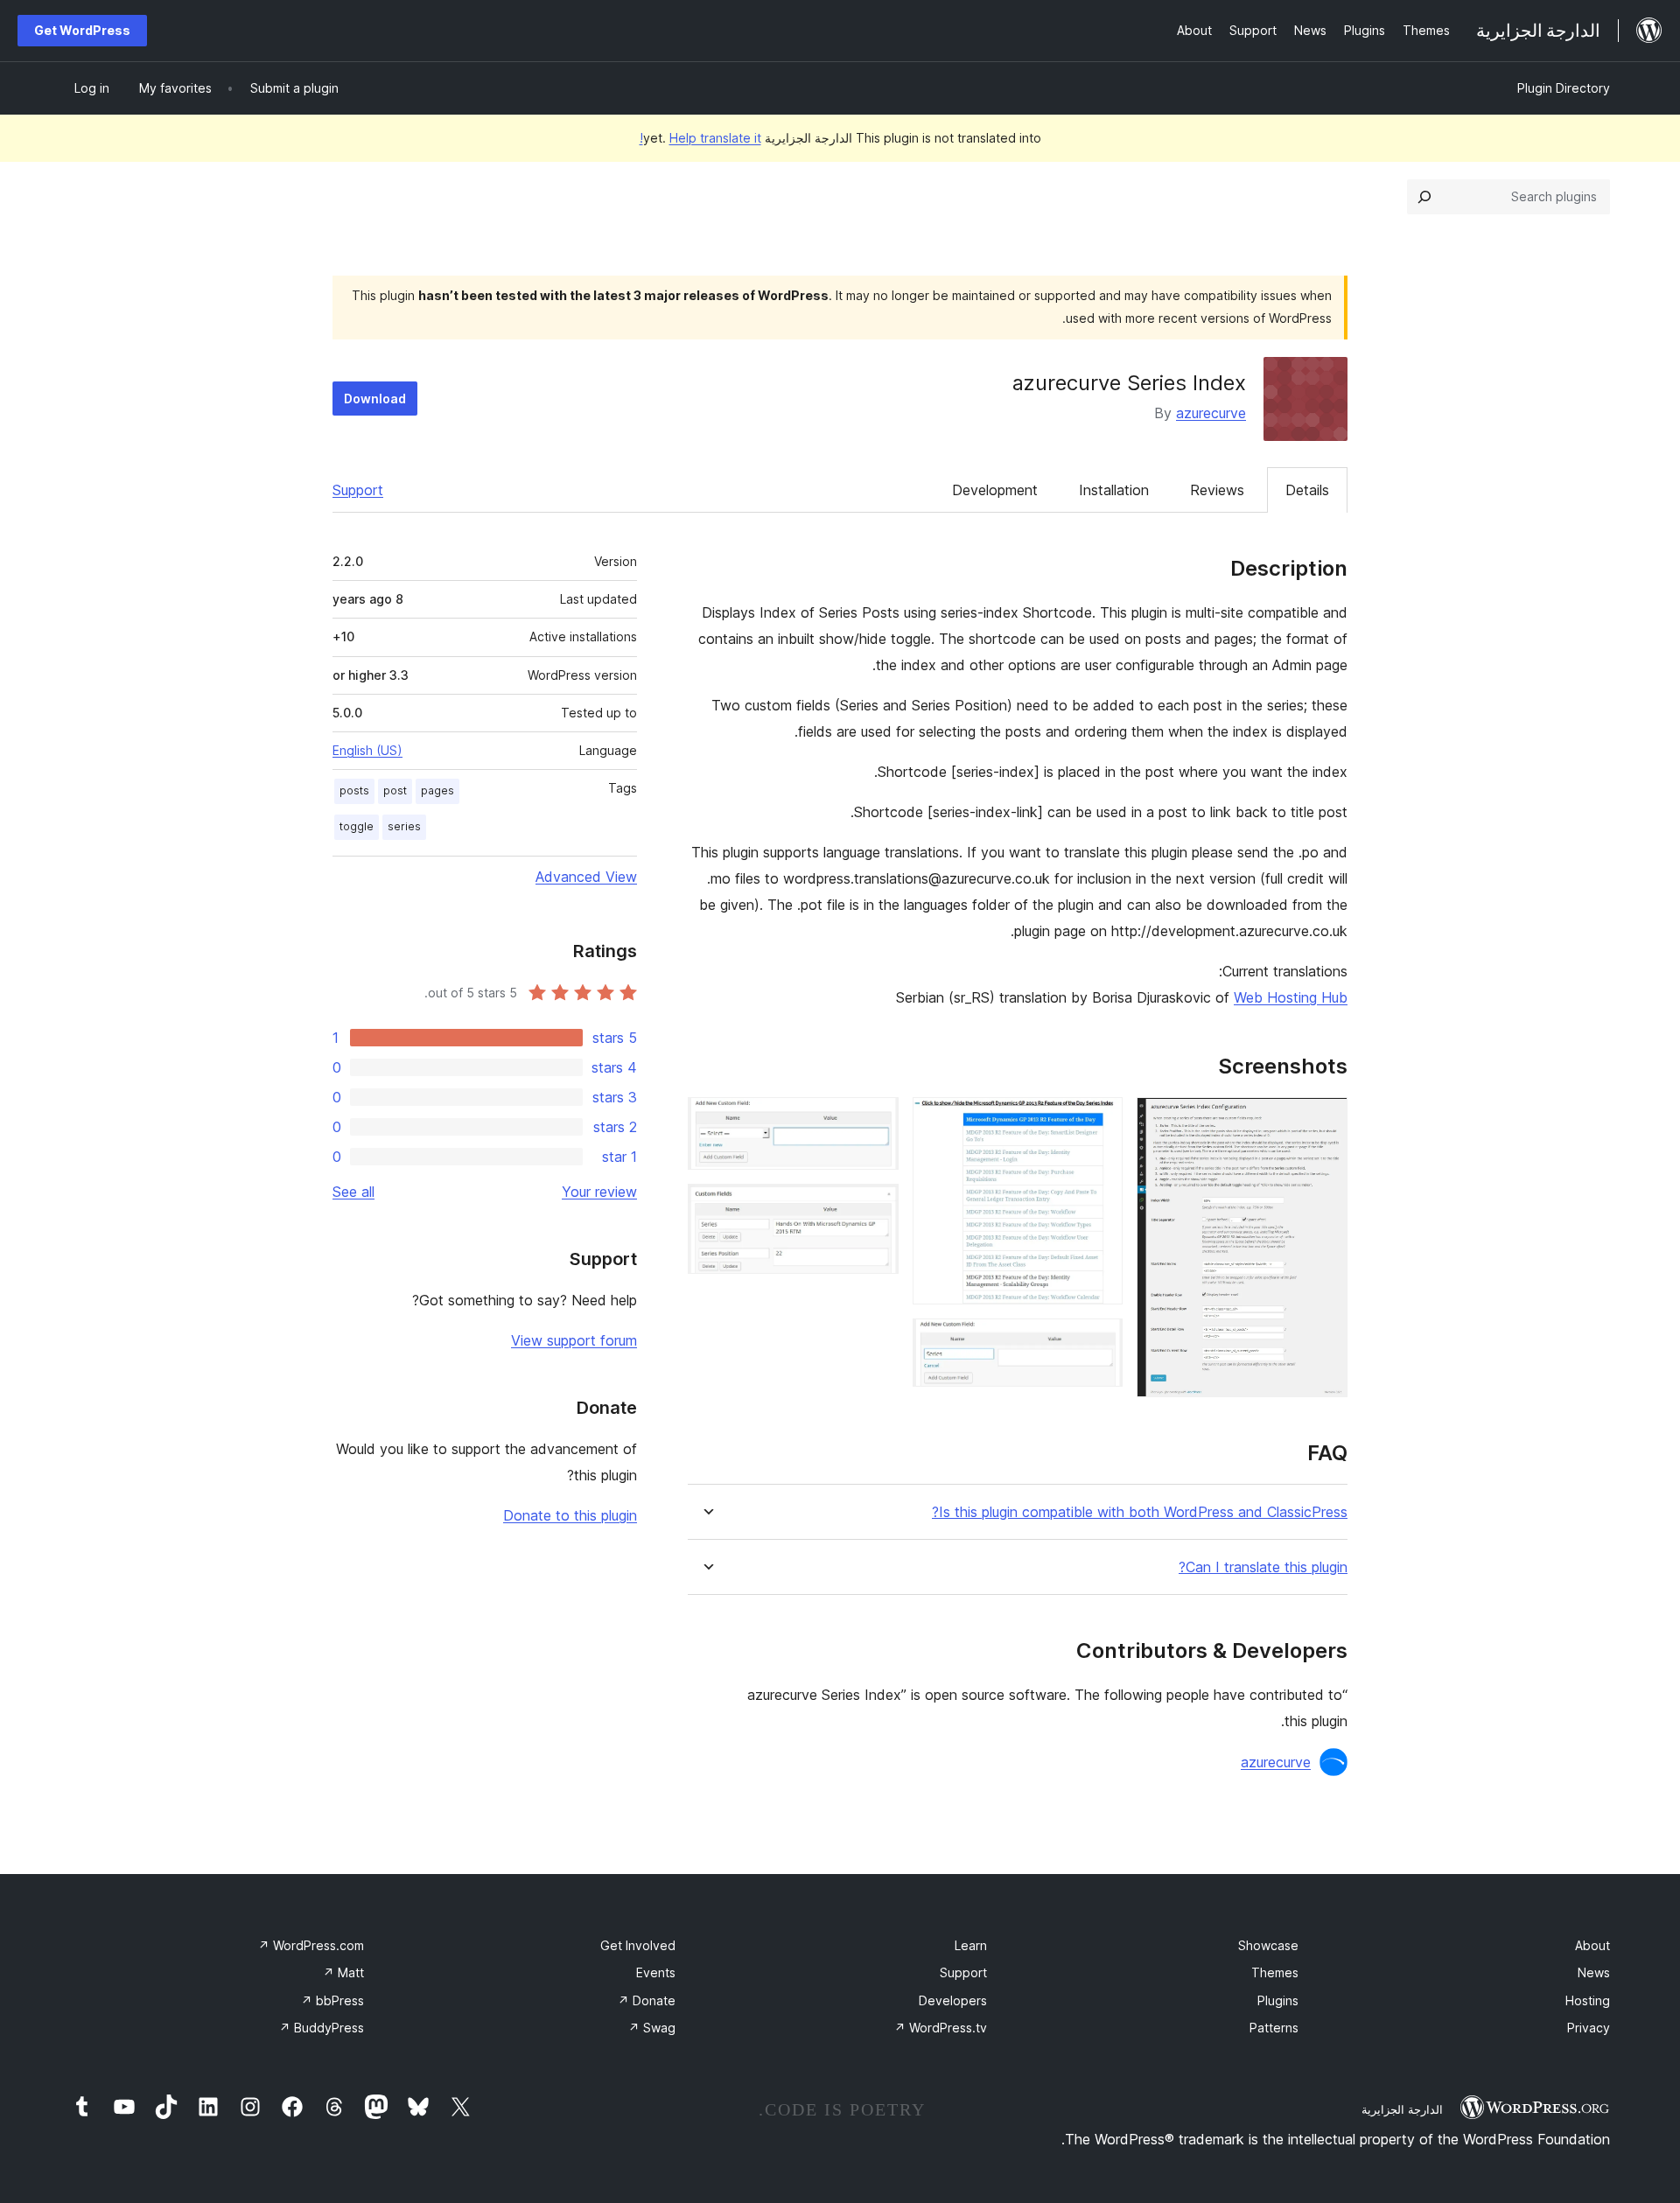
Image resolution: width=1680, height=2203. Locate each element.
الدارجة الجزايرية (1402, 2109)
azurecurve (1211, 413)
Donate (647, 2000)
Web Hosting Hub (1291, 997)
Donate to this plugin (570, 1515)
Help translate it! (700, 138)
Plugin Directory (1564, 88)
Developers (953, 2000)
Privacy (1589, 2028)
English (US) (367, 750)
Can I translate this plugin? (1263, 1567)
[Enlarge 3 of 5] (1099, 1342)
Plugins (1278, 2000)
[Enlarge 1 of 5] (1324, 1121)
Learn (971, 1945)
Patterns (1274, 2028)
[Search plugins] (1424, 197)
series (404, 826)
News (1594, 1972)
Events (656, 1972)
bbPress (332, 2000)
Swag (652, 2028)
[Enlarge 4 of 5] (875, 1121)
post (395, 790)
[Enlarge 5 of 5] (875, 1207)
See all (353, 1192)
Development (995, 490)
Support (358, 490)
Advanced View (586, 877)
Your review (599, 1192)
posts (354, 790)
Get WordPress (82, 30)
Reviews (1217, 490)
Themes (1275, 1972)
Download (375, 399)
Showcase (1268, 1945)
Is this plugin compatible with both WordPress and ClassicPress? (1140, 1512)
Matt (343, 1972)
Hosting (1588, 2000)
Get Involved (638, 1945)
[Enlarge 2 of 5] (1099, 1121)
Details (1307, 490)
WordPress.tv (941, 2028)
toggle (357, 826)
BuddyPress (322, 2028)
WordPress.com (311, 1945)
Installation (1114, 490)
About (1592, 1945)
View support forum (574, 1340)
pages (437, 790)
